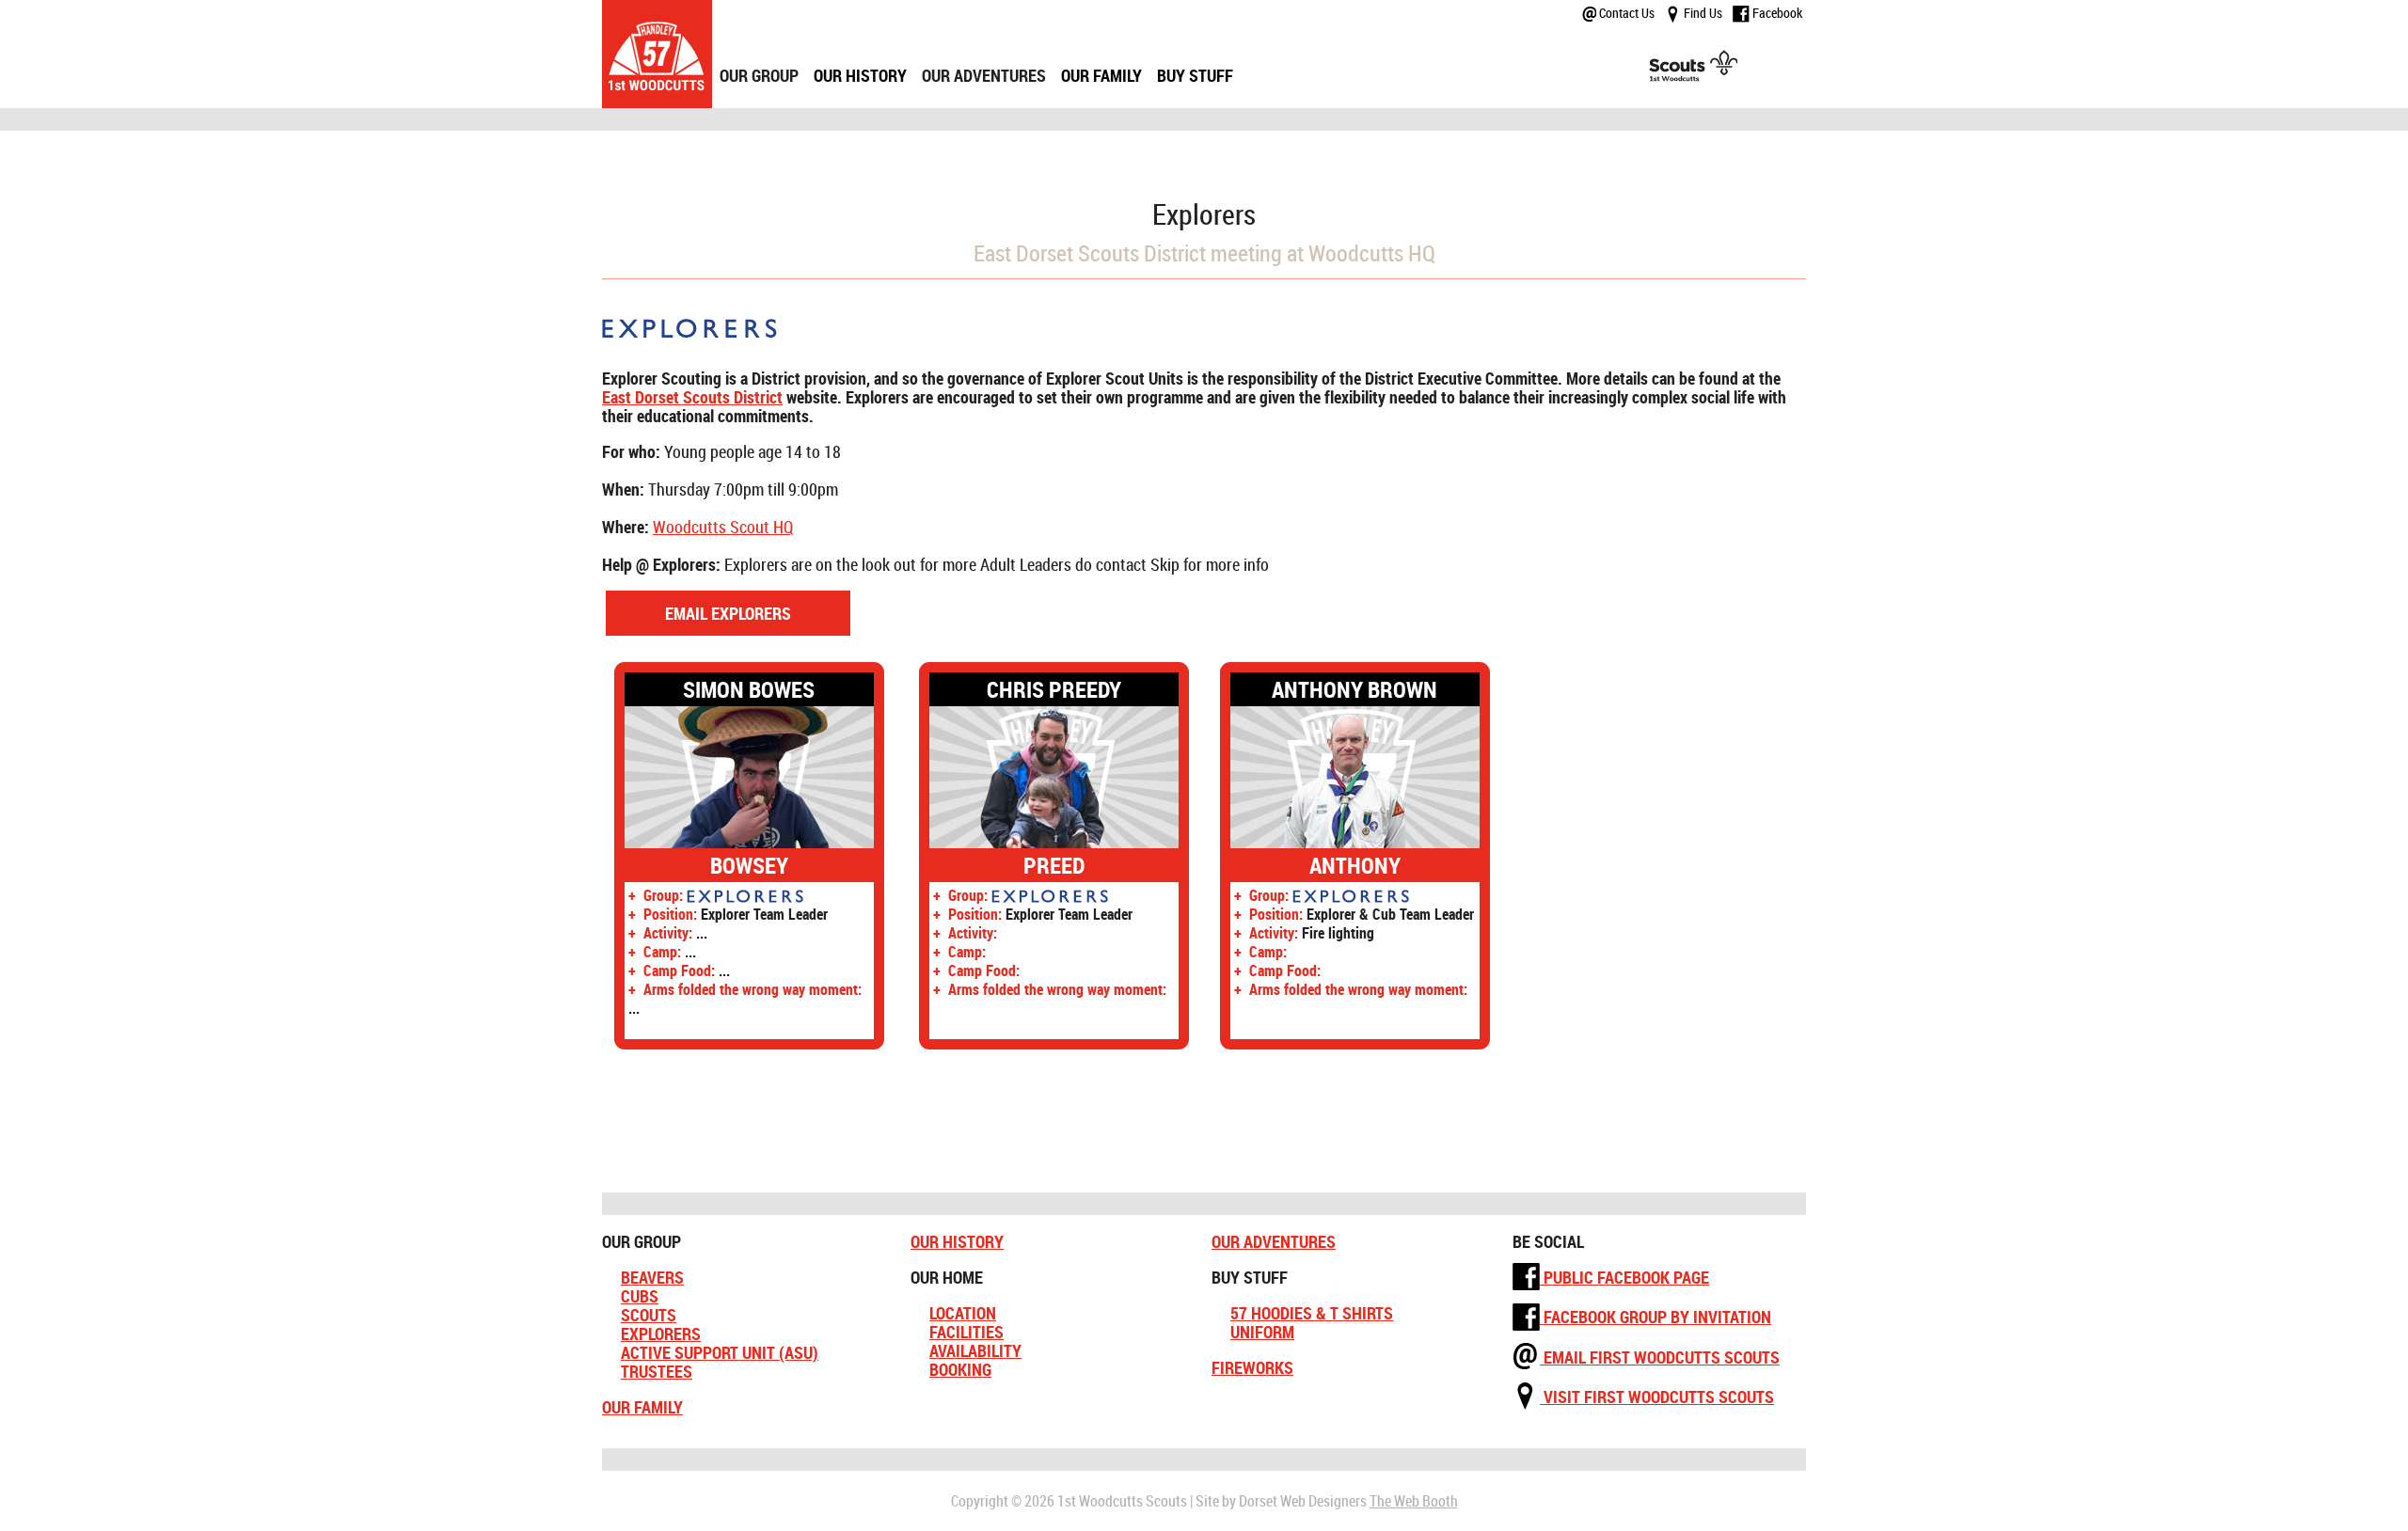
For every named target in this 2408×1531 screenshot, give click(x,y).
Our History (860, 75)
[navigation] (976, 54)
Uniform (1262, 1332)
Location (963, 1313)
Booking (960, 1369)
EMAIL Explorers (728, 613)
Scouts (649, 1315)
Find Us (1702, 13)
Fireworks (1252, 1367)
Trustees (657, 1371)
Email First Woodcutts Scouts (1660, 1357)
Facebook (1776, 13)
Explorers (661, 1334)
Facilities (966, 1332)
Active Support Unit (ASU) (720, 1352)
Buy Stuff (1195, 75)
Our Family (1101, 75)
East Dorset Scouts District (692, 397)
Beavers (652, 1277)
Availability (975, 1350)
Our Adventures (1274, 1241)
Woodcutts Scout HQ (723, 527)
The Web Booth (1414, 1501)
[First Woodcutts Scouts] (657, 54)
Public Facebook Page (1624, 1277)
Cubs (640, 1296)
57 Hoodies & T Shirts (1312, 1313)
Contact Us (1625, 13)
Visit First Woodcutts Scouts (1657, 1397)
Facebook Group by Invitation (1655, 1317)
